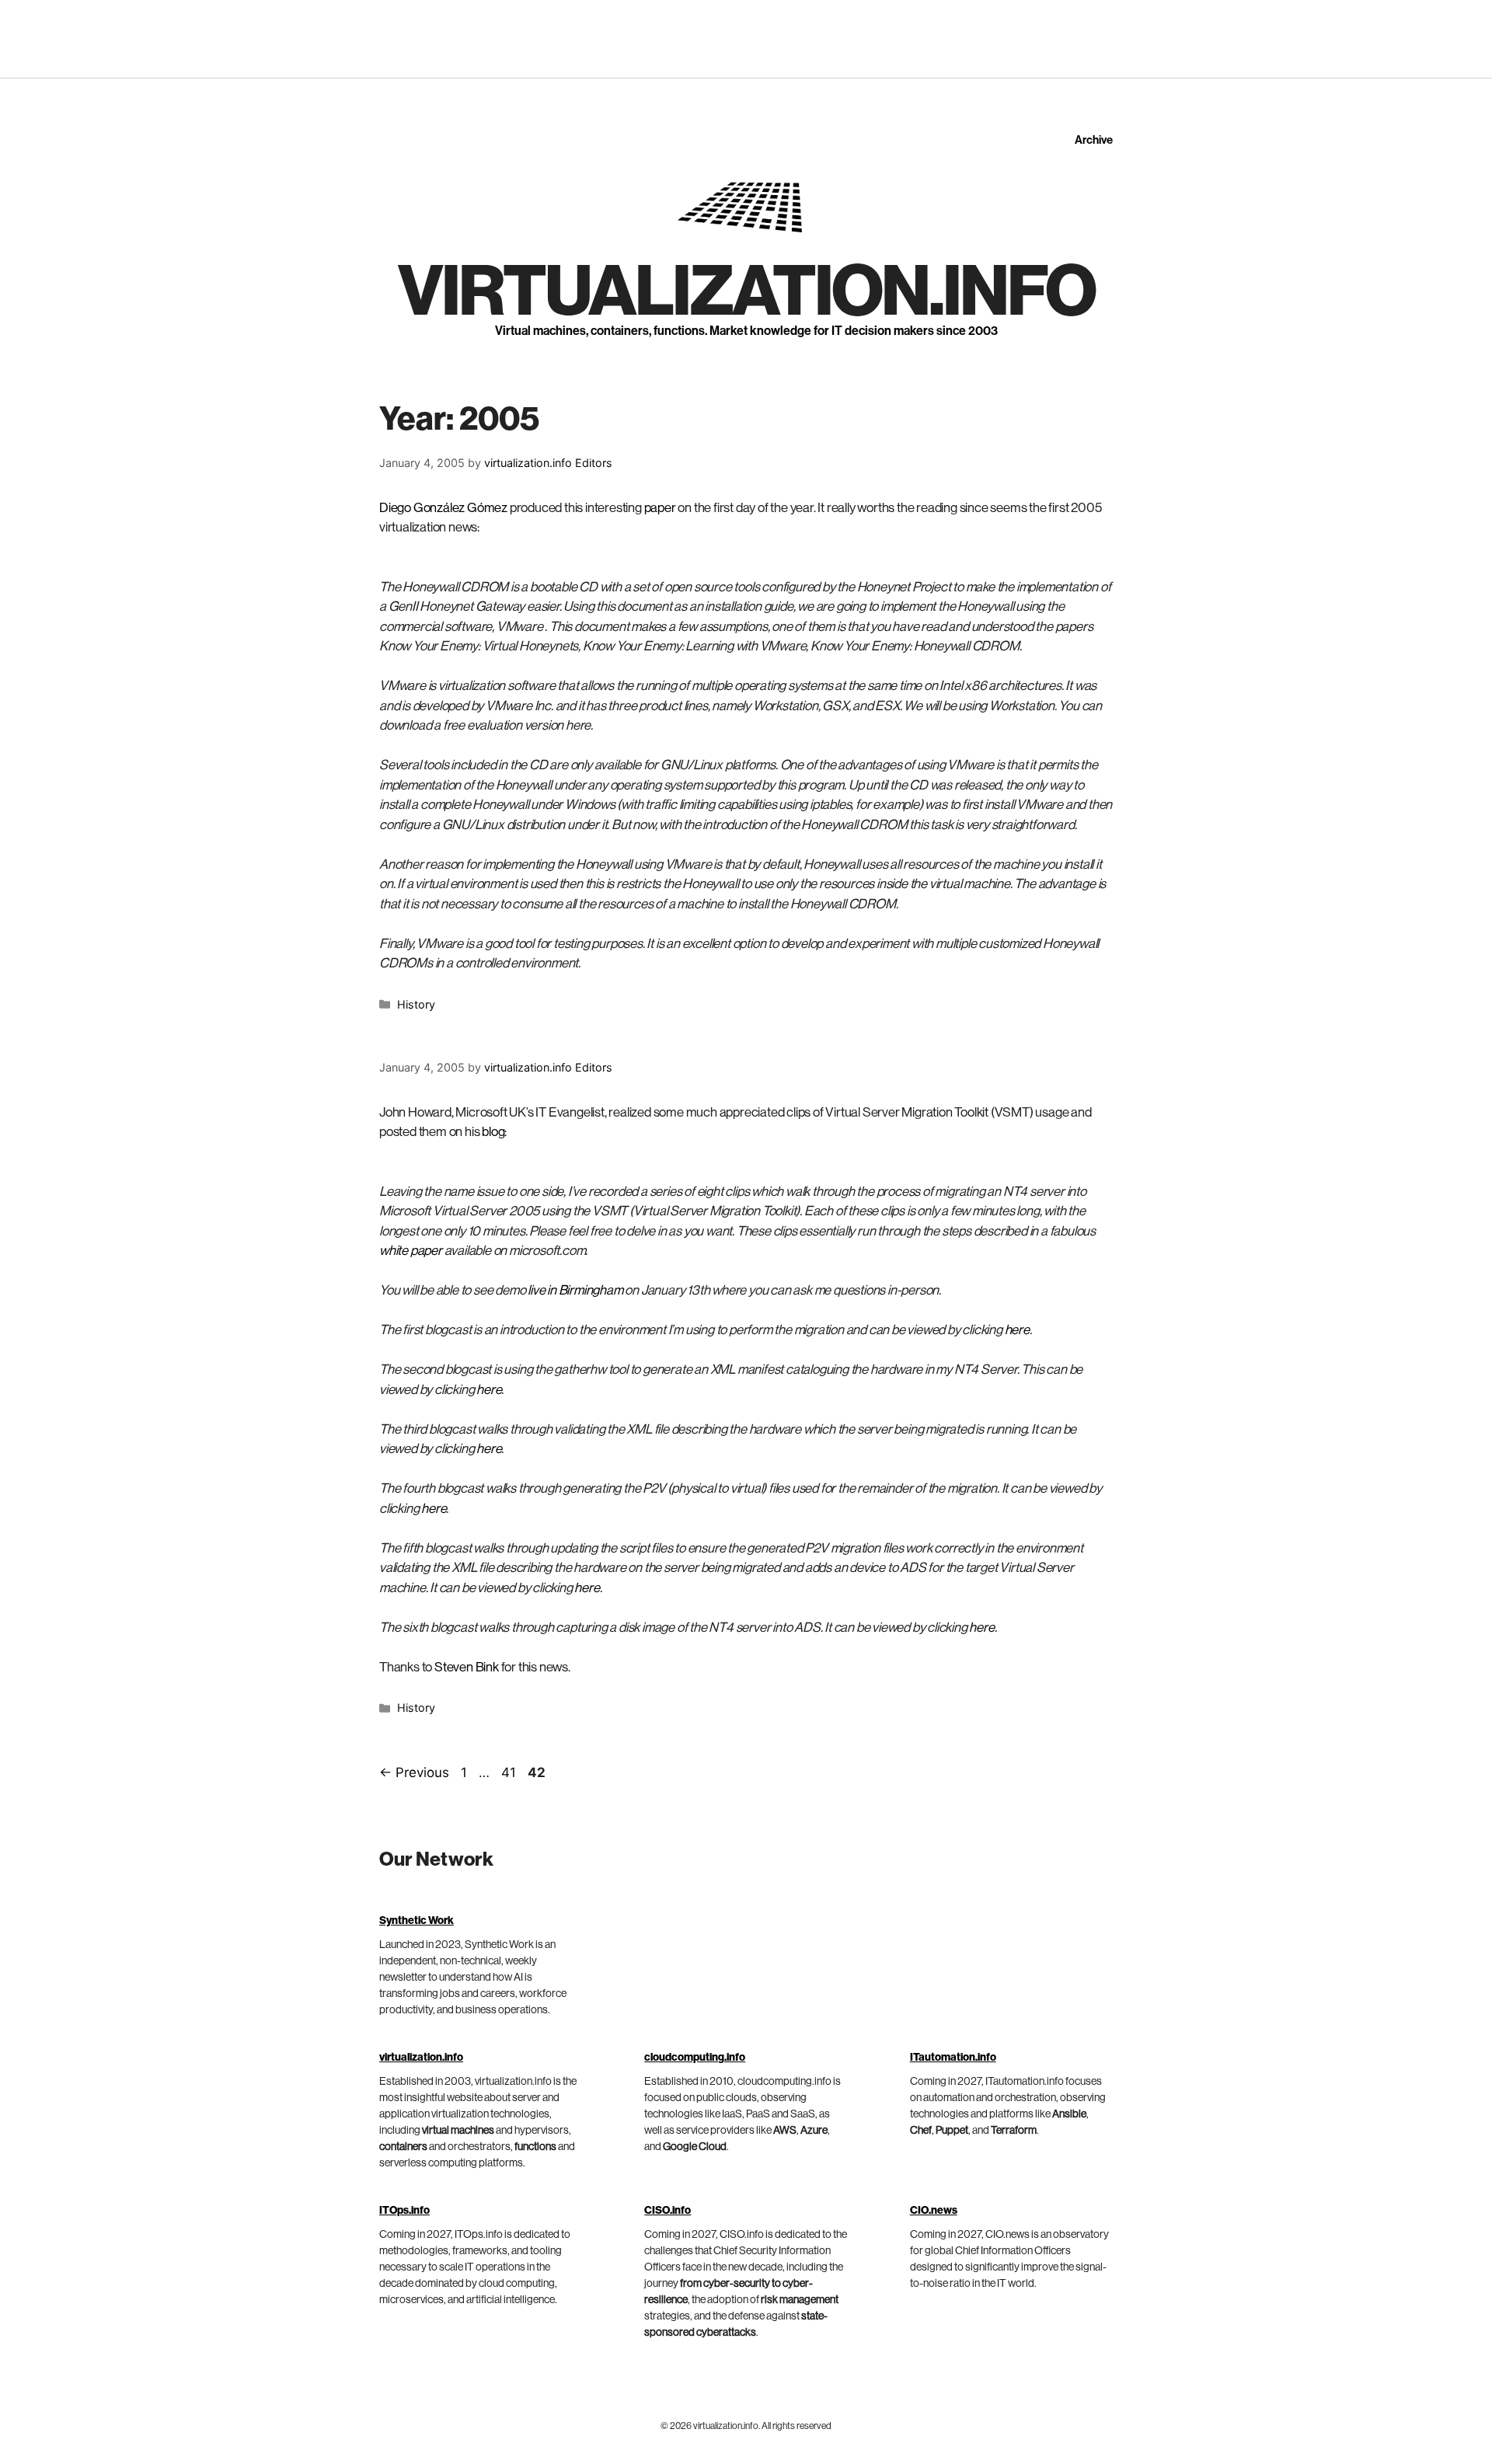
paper (660, 508)
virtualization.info (746, 292)
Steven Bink (467, 1667)
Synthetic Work (417, 1921)
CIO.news (934, 2211)
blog (493, 1132)
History (416, 1004)
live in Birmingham (575, 1290)
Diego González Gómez (443, 508)
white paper (411, 1251)
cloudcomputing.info (695, 2058)
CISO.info (668, 2211)
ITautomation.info (953, 2058)
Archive (1094, 140)
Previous (414, 1772)
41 (510, 1772)
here (1017, 1330)
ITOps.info (404, 2211)
